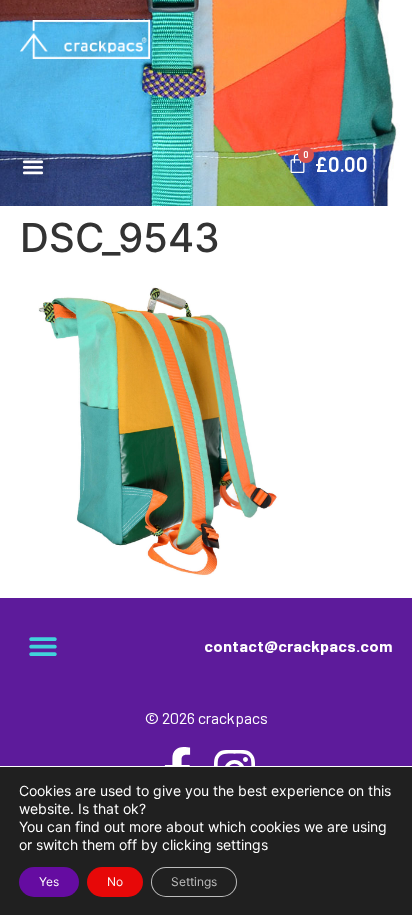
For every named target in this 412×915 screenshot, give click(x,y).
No (115, 881)
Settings (194, 881)
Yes (49, 881)
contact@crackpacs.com (298, 645)
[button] (32, 166)
